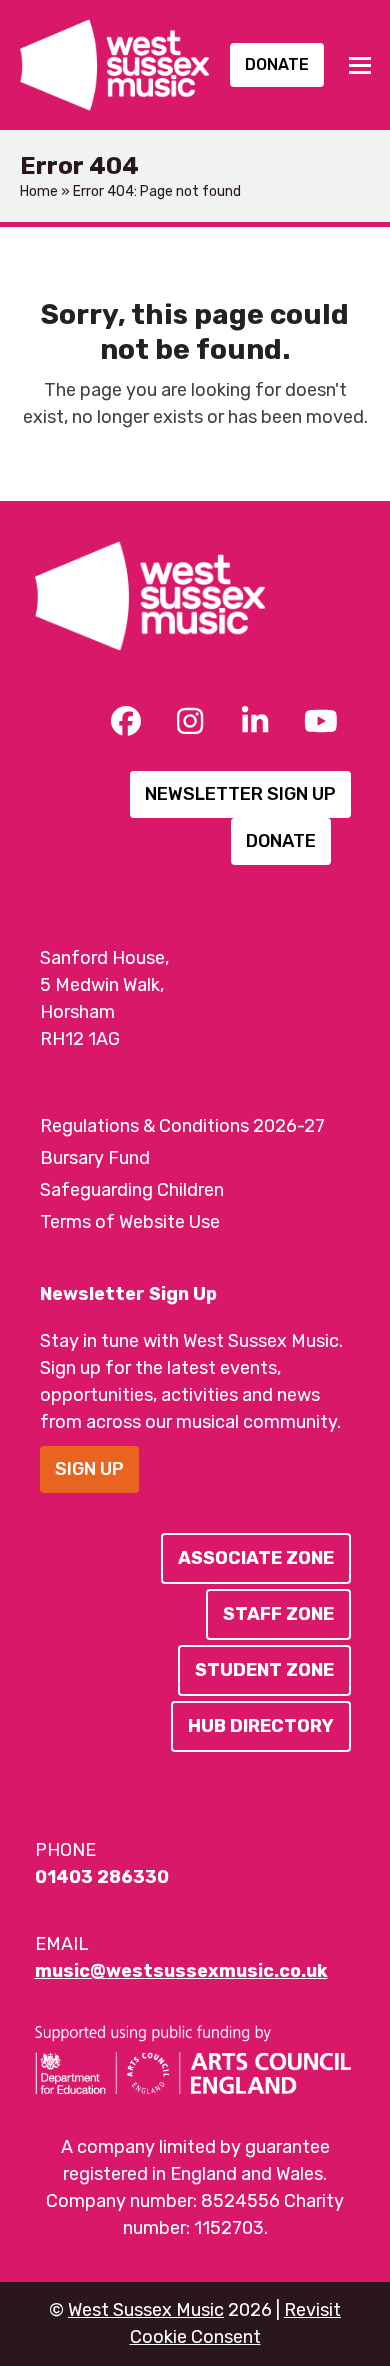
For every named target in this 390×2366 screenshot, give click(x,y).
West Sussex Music (146, 2310)
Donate (277, 64)
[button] (360, 65)
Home (39, 191)
